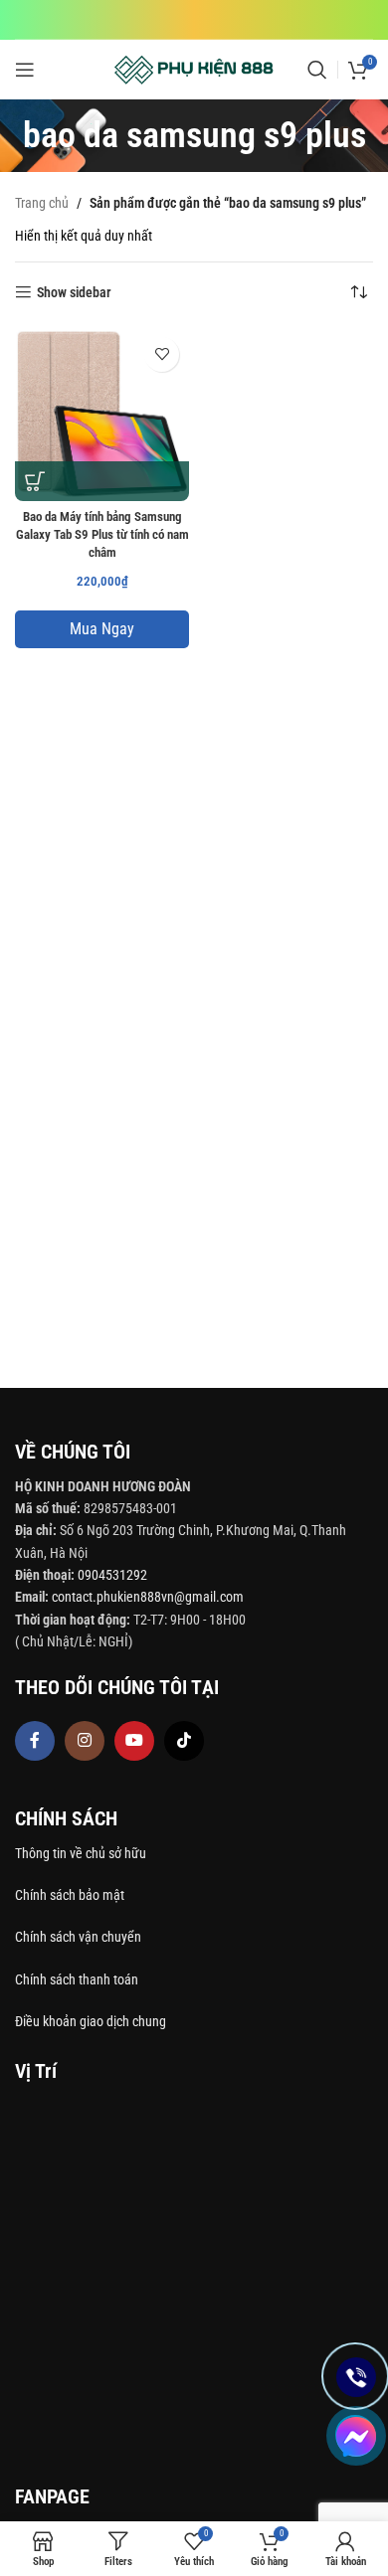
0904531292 (112, 1575)
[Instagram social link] (85, 1741)
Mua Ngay (102, 629)
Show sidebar (74, 292)
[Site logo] (194, 69)
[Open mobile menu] (25, 70)
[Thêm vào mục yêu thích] (162, 354)
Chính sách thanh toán (78, 1979)
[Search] (317, 70)
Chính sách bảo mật (70, 1895)
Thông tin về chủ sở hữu (81, 1853)
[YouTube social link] (134, 1741)
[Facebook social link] (35, 1741)
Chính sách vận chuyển (80, 1937)
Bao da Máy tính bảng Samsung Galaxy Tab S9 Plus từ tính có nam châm (102, 534)
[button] (35, 481)
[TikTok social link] (184, 1741)
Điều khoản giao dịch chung (91, 2021)
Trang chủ (42, 203)
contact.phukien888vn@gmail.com (148, 1597)
